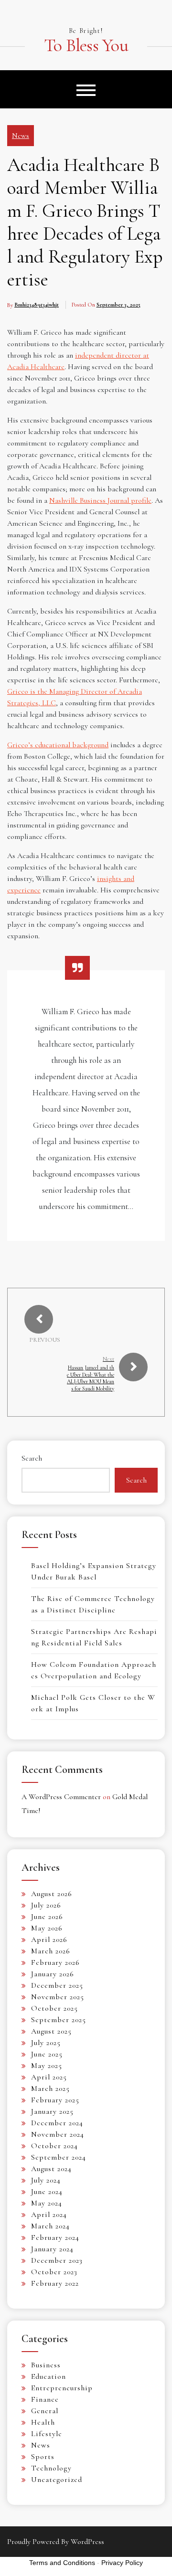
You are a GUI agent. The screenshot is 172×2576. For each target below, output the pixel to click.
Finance (45, 2399)
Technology (51, 2468)
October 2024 (54, 2146)
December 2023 (57, 2260)
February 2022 (55, 2283)
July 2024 (46, 2180)
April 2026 (49, 1940)
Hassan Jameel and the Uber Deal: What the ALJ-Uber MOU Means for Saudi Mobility (91, 1378)
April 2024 (49, 2215)
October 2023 (54, 2272)
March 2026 (51, 1951)
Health (43, 2422)
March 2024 (50, 2226)
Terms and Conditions (62, 2563)
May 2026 (47, 1928)
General (45, 2411)
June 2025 (47, 2054)
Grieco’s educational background (58, 745)
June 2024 (47, 2192)
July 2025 (46, 2043)
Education (48, 2376)
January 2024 (52, 2249)
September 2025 (59, 2020)
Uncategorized (57, 2480)
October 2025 (54, 2008)
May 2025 (47, 2066)
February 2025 (55, 2100)
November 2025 (58, 1997)
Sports (43, 2457)
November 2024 (58, 2134)
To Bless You (86, 46)
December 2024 (57, 2123)
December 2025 (57, 1985)
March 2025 (50, 2088)
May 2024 (47, 2203)
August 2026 (52, 1894)
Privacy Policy (122, 2563)
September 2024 (59, 2157)
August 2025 (51, 2031)
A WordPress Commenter (61, 1797)
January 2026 (53, 1974)
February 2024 (55, 2237)
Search (32, 1458)
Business (46, 2365)
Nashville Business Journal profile (100, 500)
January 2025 (52, 2111)
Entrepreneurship (62, 2388)
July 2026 (46, 1905)
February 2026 (55, 1962)
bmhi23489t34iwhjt (37, 305)
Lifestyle (47, 2434)
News (21, 136)
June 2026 (47, 1917)
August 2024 (51, 2169)
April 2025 (49, 2077)
